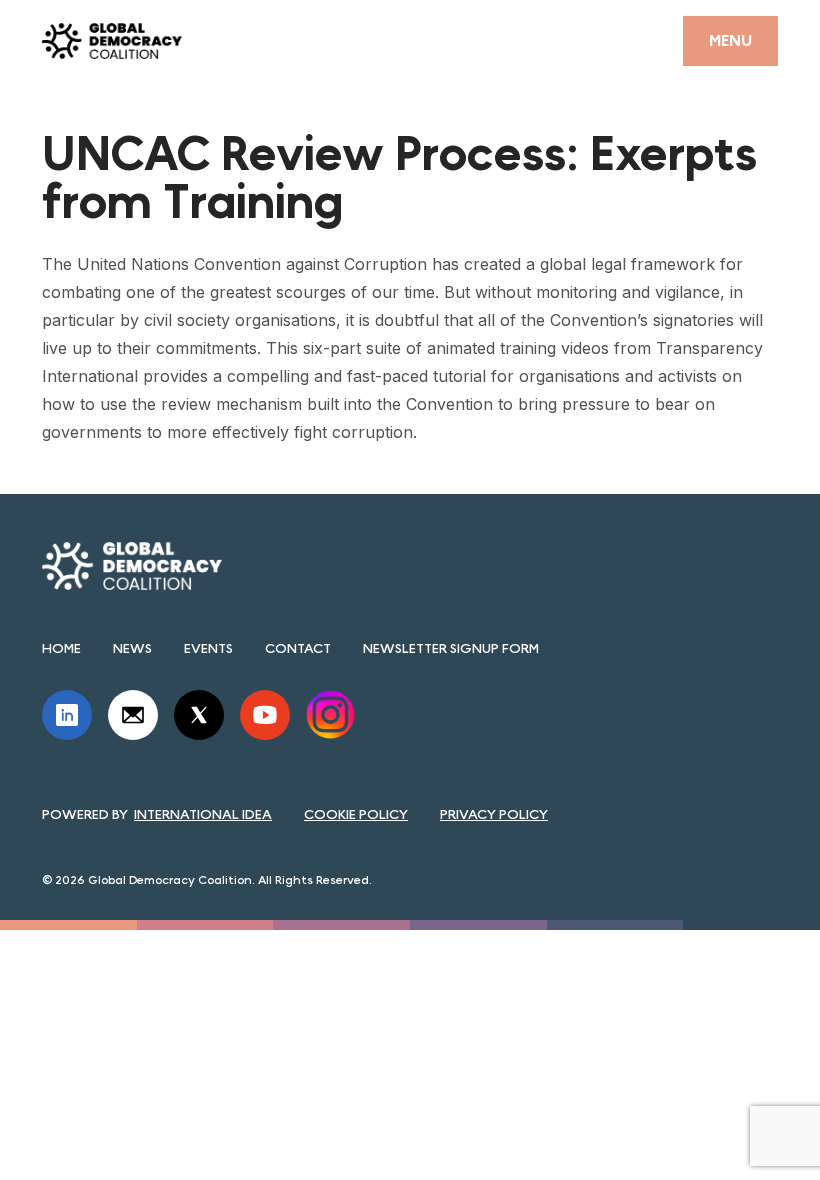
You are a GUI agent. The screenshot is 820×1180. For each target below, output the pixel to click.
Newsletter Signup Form (451, 648)
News (132, 648)
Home (61, 648)
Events (208, 648)
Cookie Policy (356, 814)
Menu (730, 40)
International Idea (203, 814)
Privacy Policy (494, 814)
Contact (298, 648)
